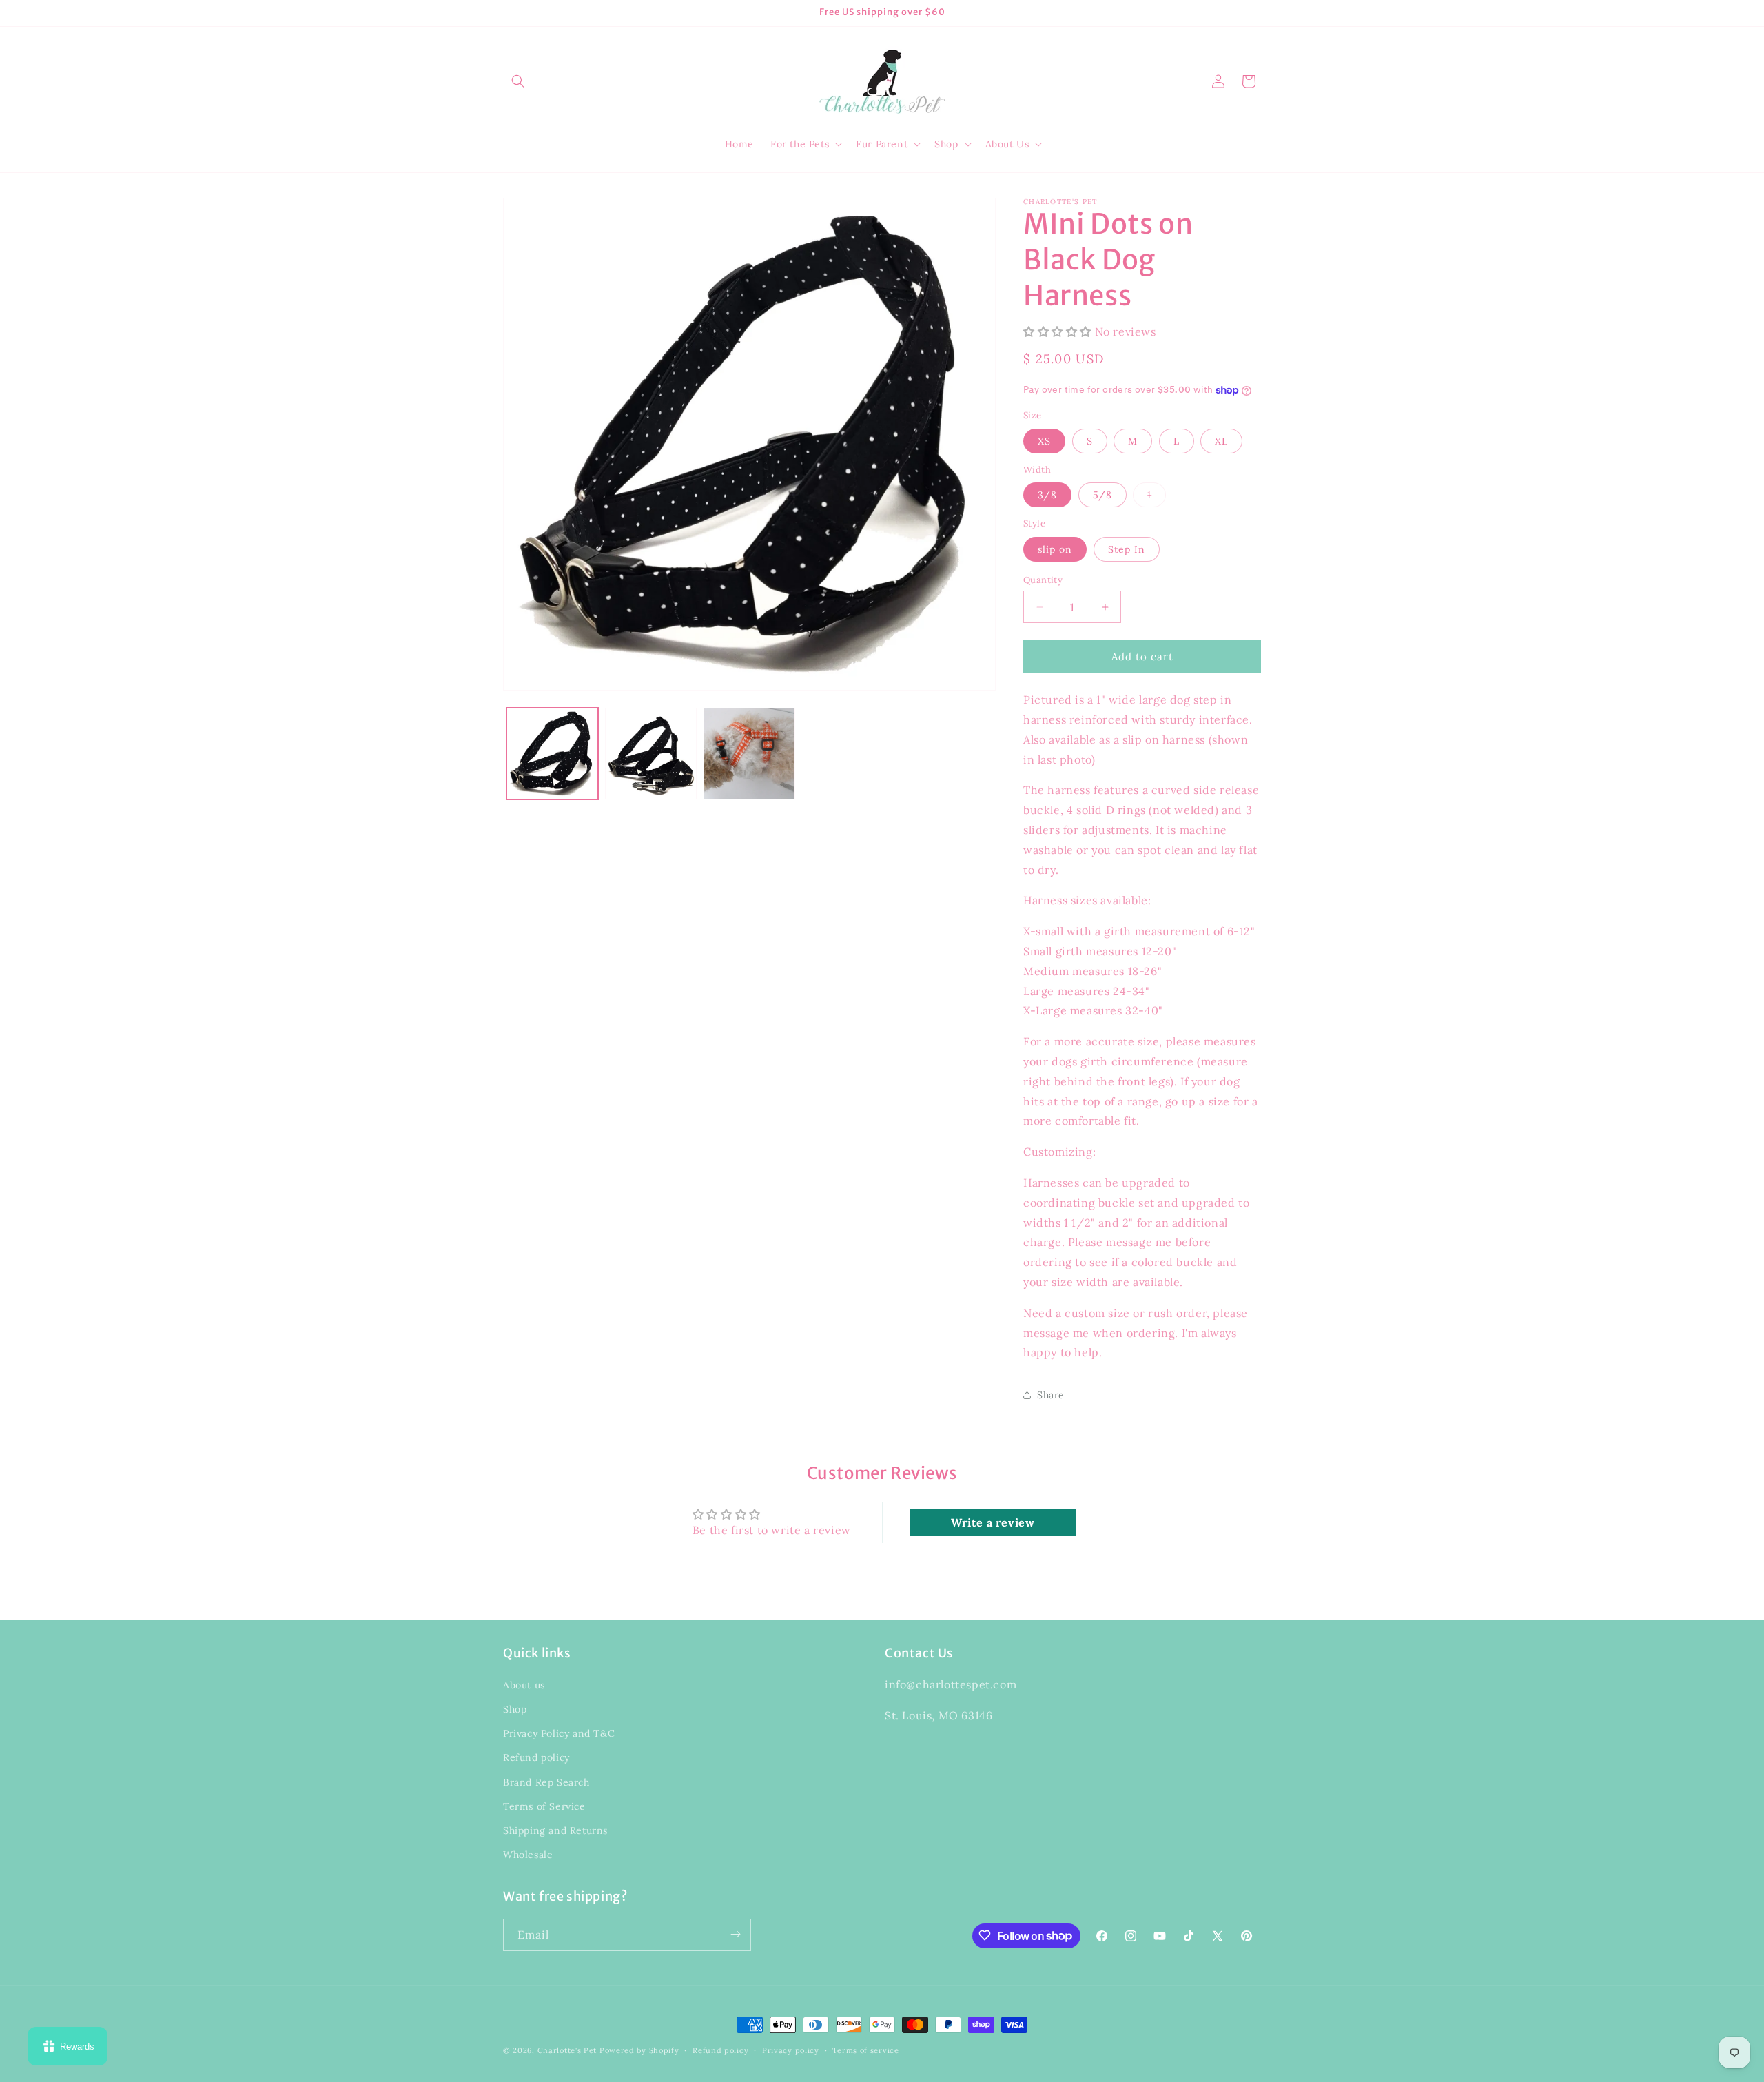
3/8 (1047, 495)
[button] (518, 81)
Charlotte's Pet (567, 2050)
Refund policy (536, 1758)
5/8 (1102, 495)
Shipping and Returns (555, 1830)
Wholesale (528, 1855)
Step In (1127, 549)
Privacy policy (791, 2050)
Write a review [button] (993, 1522)
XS (1044, 441)
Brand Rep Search (546, 1782)
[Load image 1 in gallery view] (552, 754)
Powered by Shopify (639, 2050)
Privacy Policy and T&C (559, 1734)
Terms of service (865, 2050)
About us (524, 1685)
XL (1221, 441)
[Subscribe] (735, 1934)
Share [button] (1051, 1395)
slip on (1055, 549)
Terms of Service (544, 1806)
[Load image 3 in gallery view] (749, 754)
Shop (515, 1709)
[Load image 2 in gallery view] (651, 754)
